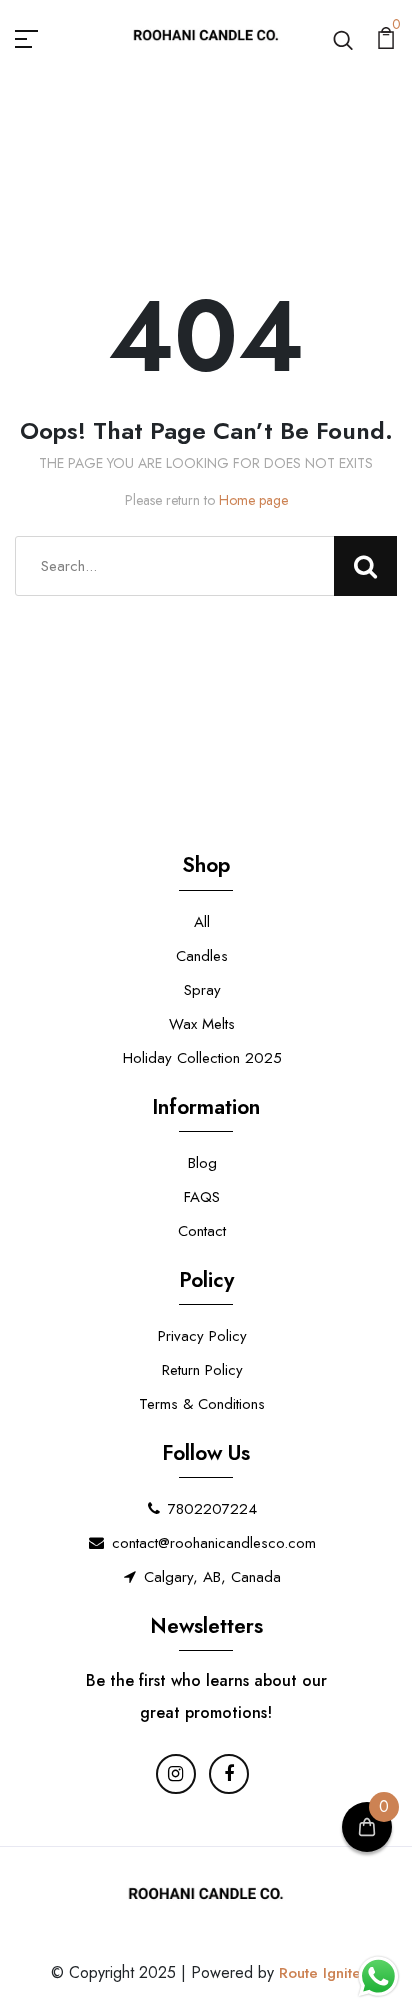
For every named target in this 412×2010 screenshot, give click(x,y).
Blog (202, 1163)
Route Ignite (320, 1973)
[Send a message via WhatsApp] (378, 1976)
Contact (202, 1231)
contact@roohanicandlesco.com (214, 1543)
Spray (202, 990)
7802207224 (212, 1509)
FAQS (202, 1197)
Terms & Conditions (202, 1404)
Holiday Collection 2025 (202, 1058)
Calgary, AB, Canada (212, 1577)
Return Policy (202, 1370)
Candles (202, 956)
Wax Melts (202, 1024)
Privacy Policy (202, 1336)
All (202, 922)
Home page (253, 500)
